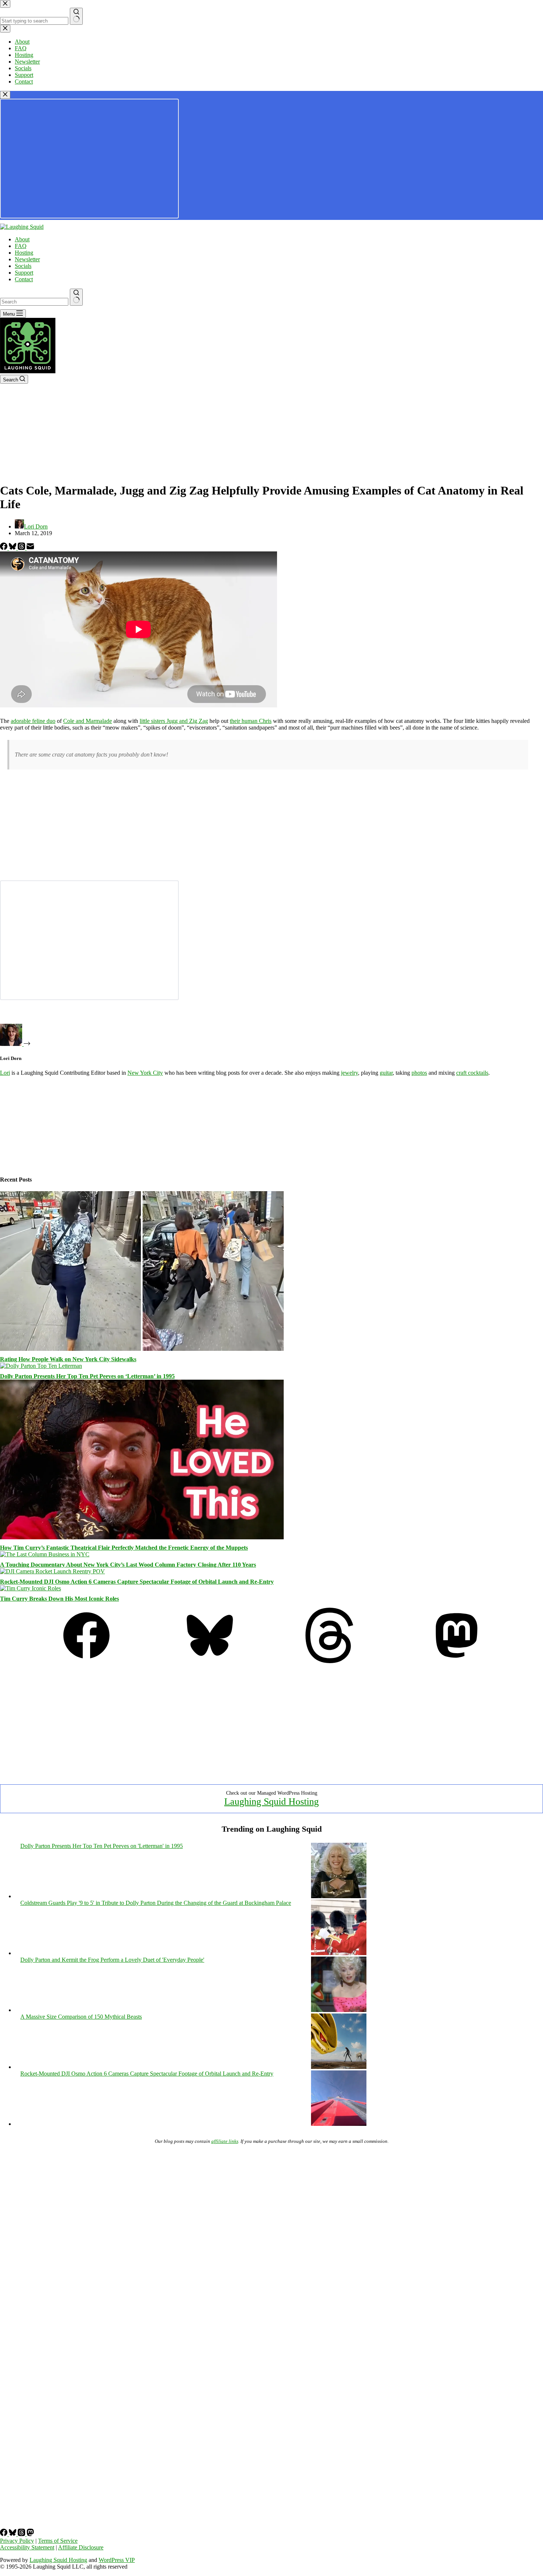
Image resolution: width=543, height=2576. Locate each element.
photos (419, 1073)
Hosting (24, 253)
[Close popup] (5, 95)
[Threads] (22, 548)
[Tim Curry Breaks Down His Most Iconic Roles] (30, 1588)
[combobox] (34, 302)
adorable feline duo (33, 721)
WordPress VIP (117, 2560)
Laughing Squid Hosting (271, 1802)
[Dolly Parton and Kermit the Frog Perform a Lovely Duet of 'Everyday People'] (339, 2010)
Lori (5, 1073)
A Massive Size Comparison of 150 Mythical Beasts (81, 2017)
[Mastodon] (457, 1661)
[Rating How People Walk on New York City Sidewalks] (142, 1349)
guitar (386, 1073)
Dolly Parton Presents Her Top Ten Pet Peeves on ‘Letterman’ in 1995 (87, 1376)
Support (24, 273)
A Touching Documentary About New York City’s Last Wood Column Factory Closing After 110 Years (128, 1565)
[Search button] (76, 297)
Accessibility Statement (27, 2547)
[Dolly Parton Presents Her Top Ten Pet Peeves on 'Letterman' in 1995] (339, 1896)
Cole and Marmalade (88, 721)
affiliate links (225, 2141)
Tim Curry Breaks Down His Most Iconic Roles (59, 1599)
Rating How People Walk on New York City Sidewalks (68, 1359)
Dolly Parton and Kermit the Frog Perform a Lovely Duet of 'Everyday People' (112, 1960)
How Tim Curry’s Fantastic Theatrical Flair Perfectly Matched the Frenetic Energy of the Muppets (124, 1548)
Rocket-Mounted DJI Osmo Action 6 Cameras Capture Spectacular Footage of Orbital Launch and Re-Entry (137, 1582)
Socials (23, 266)
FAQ (21, 246)
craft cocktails (472, 1073)
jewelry (349, 1073)
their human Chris (251, 721)
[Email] (30, 548)
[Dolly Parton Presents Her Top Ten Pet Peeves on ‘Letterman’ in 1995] (41, 1366)
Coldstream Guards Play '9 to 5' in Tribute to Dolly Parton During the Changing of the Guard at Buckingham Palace (156, 1903)
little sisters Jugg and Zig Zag (174, 721)
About (22, 239)
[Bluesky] (13, 548)
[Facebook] (4, 548)
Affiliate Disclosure (81, 2547)
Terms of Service (58, 2541)
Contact (24, 279)
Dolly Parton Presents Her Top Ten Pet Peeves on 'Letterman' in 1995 (102, 1846)
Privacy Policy (17, 2541)
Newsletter (27, 259)
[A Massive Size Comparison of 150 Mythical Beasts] (339, 2067)
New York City (145, 1073)
